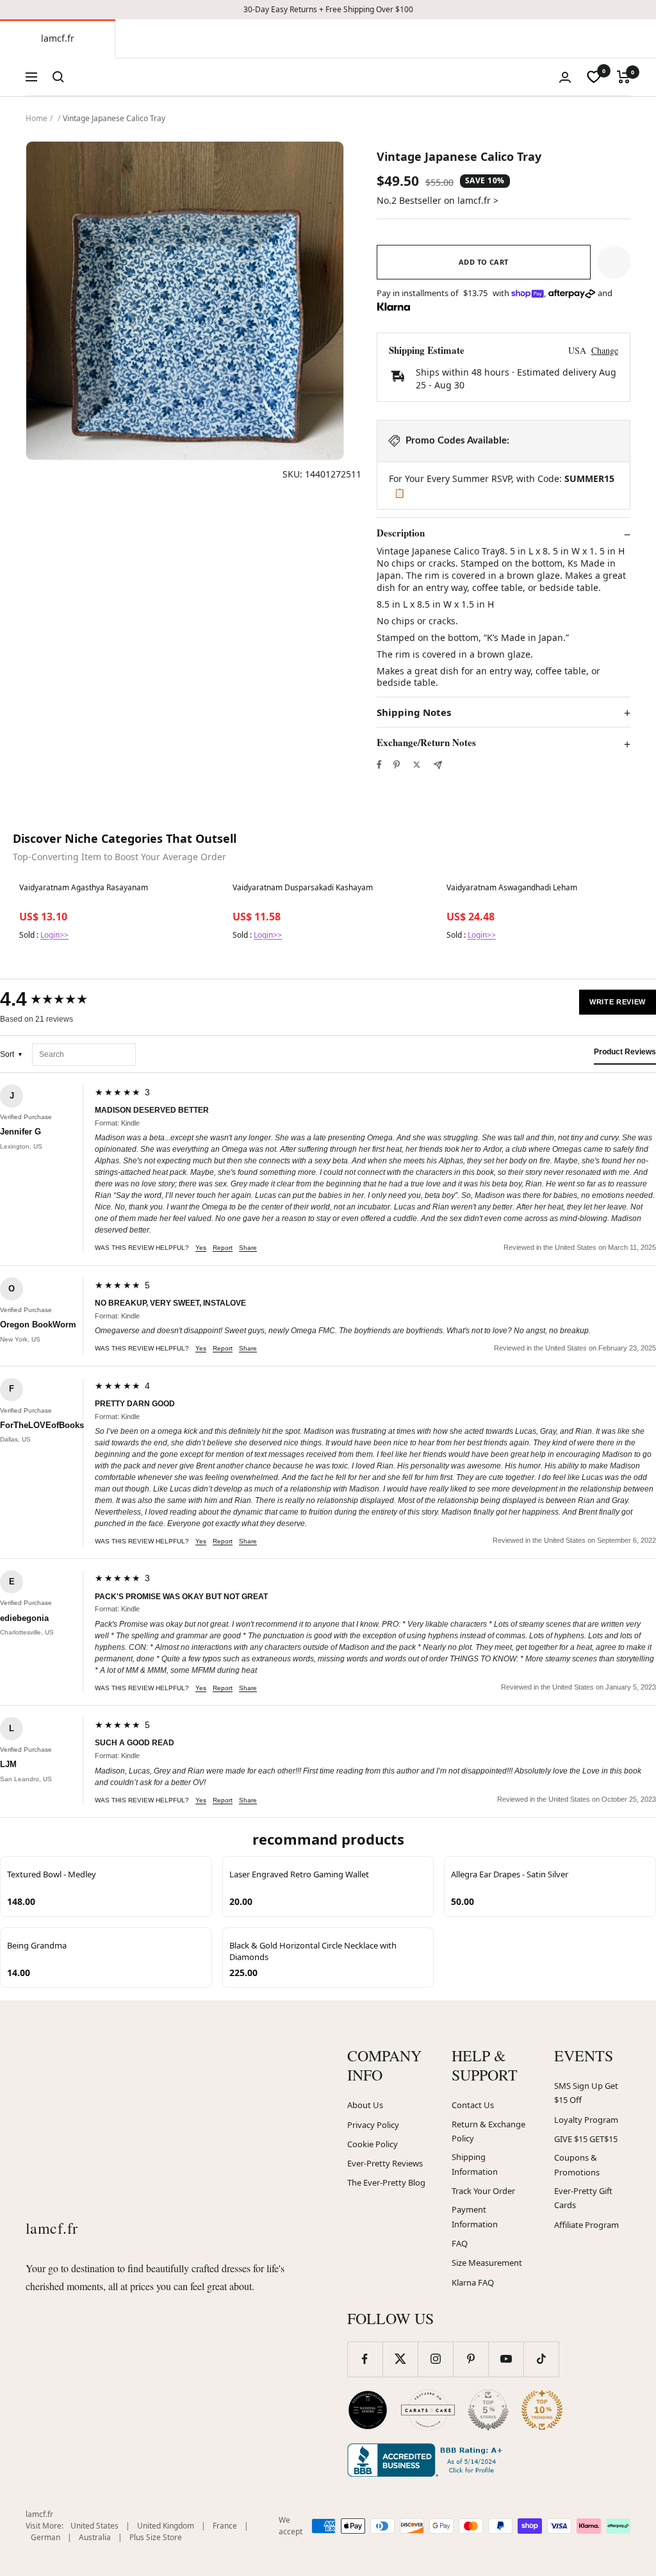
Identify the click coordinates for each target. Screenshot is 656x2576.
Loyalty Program (586, 2120)
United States (94, 2526)
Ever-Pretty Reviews (385, 2163)
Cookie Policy (373, 2144)
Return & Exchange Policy (488, 2131)
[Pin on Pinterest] (397, 765)
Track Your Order (483, 2191)
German (45, 2537)
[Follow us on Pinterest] (471, 2359)
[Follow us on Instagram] (435, 2359)
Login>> (54, 935)
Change (605, 350)
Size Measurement (487, 2263)
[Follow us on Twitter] (400, 2359)
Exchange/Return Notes (426, 743)
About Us (365, 2105)
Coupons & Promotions (577, 2165)
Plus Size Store (156, 2537)
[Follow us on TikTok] (541, 2359)
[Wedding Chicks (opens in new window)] (368, 2410)
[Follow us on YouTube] (506, 2359)
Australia (95, 2537)
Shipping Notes (414, 712)
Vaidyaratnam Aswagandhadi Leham (512, 888)
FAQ (460, 2243)
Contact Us (473, 2105)
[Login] (565, 77)
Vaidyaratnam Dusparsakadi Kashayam (303, 888)
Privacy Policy (373, 2125)
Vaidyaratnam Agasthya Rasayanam (84, 888)
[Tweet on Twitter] (417, 765)
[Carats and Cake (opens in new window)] (428, 2410)
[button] (614, 262)
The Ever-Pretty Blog (386, 2182)
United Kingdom (166, 2526)
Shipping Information (475, 2164)
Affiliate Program (586, 2225)
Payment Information (475, 2217)
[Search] (58, 77)
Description (401, 533)
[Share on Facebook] (379, 765)
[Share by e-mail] (438, 765)
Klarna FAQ (473, 2282)
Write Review (618, 1002)
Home (37, 118)
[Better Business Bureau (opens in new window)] (427, 2460)
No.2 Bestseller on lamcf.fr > (438, 200)
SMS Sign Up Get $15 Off (586, 2093)
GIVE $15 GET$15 (586, 2139)
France (225, 2526)
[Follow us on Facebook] (365, 2359)
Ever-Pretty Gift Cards (583, 2198)
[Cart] (624, 77)
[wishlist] (594, 77)
